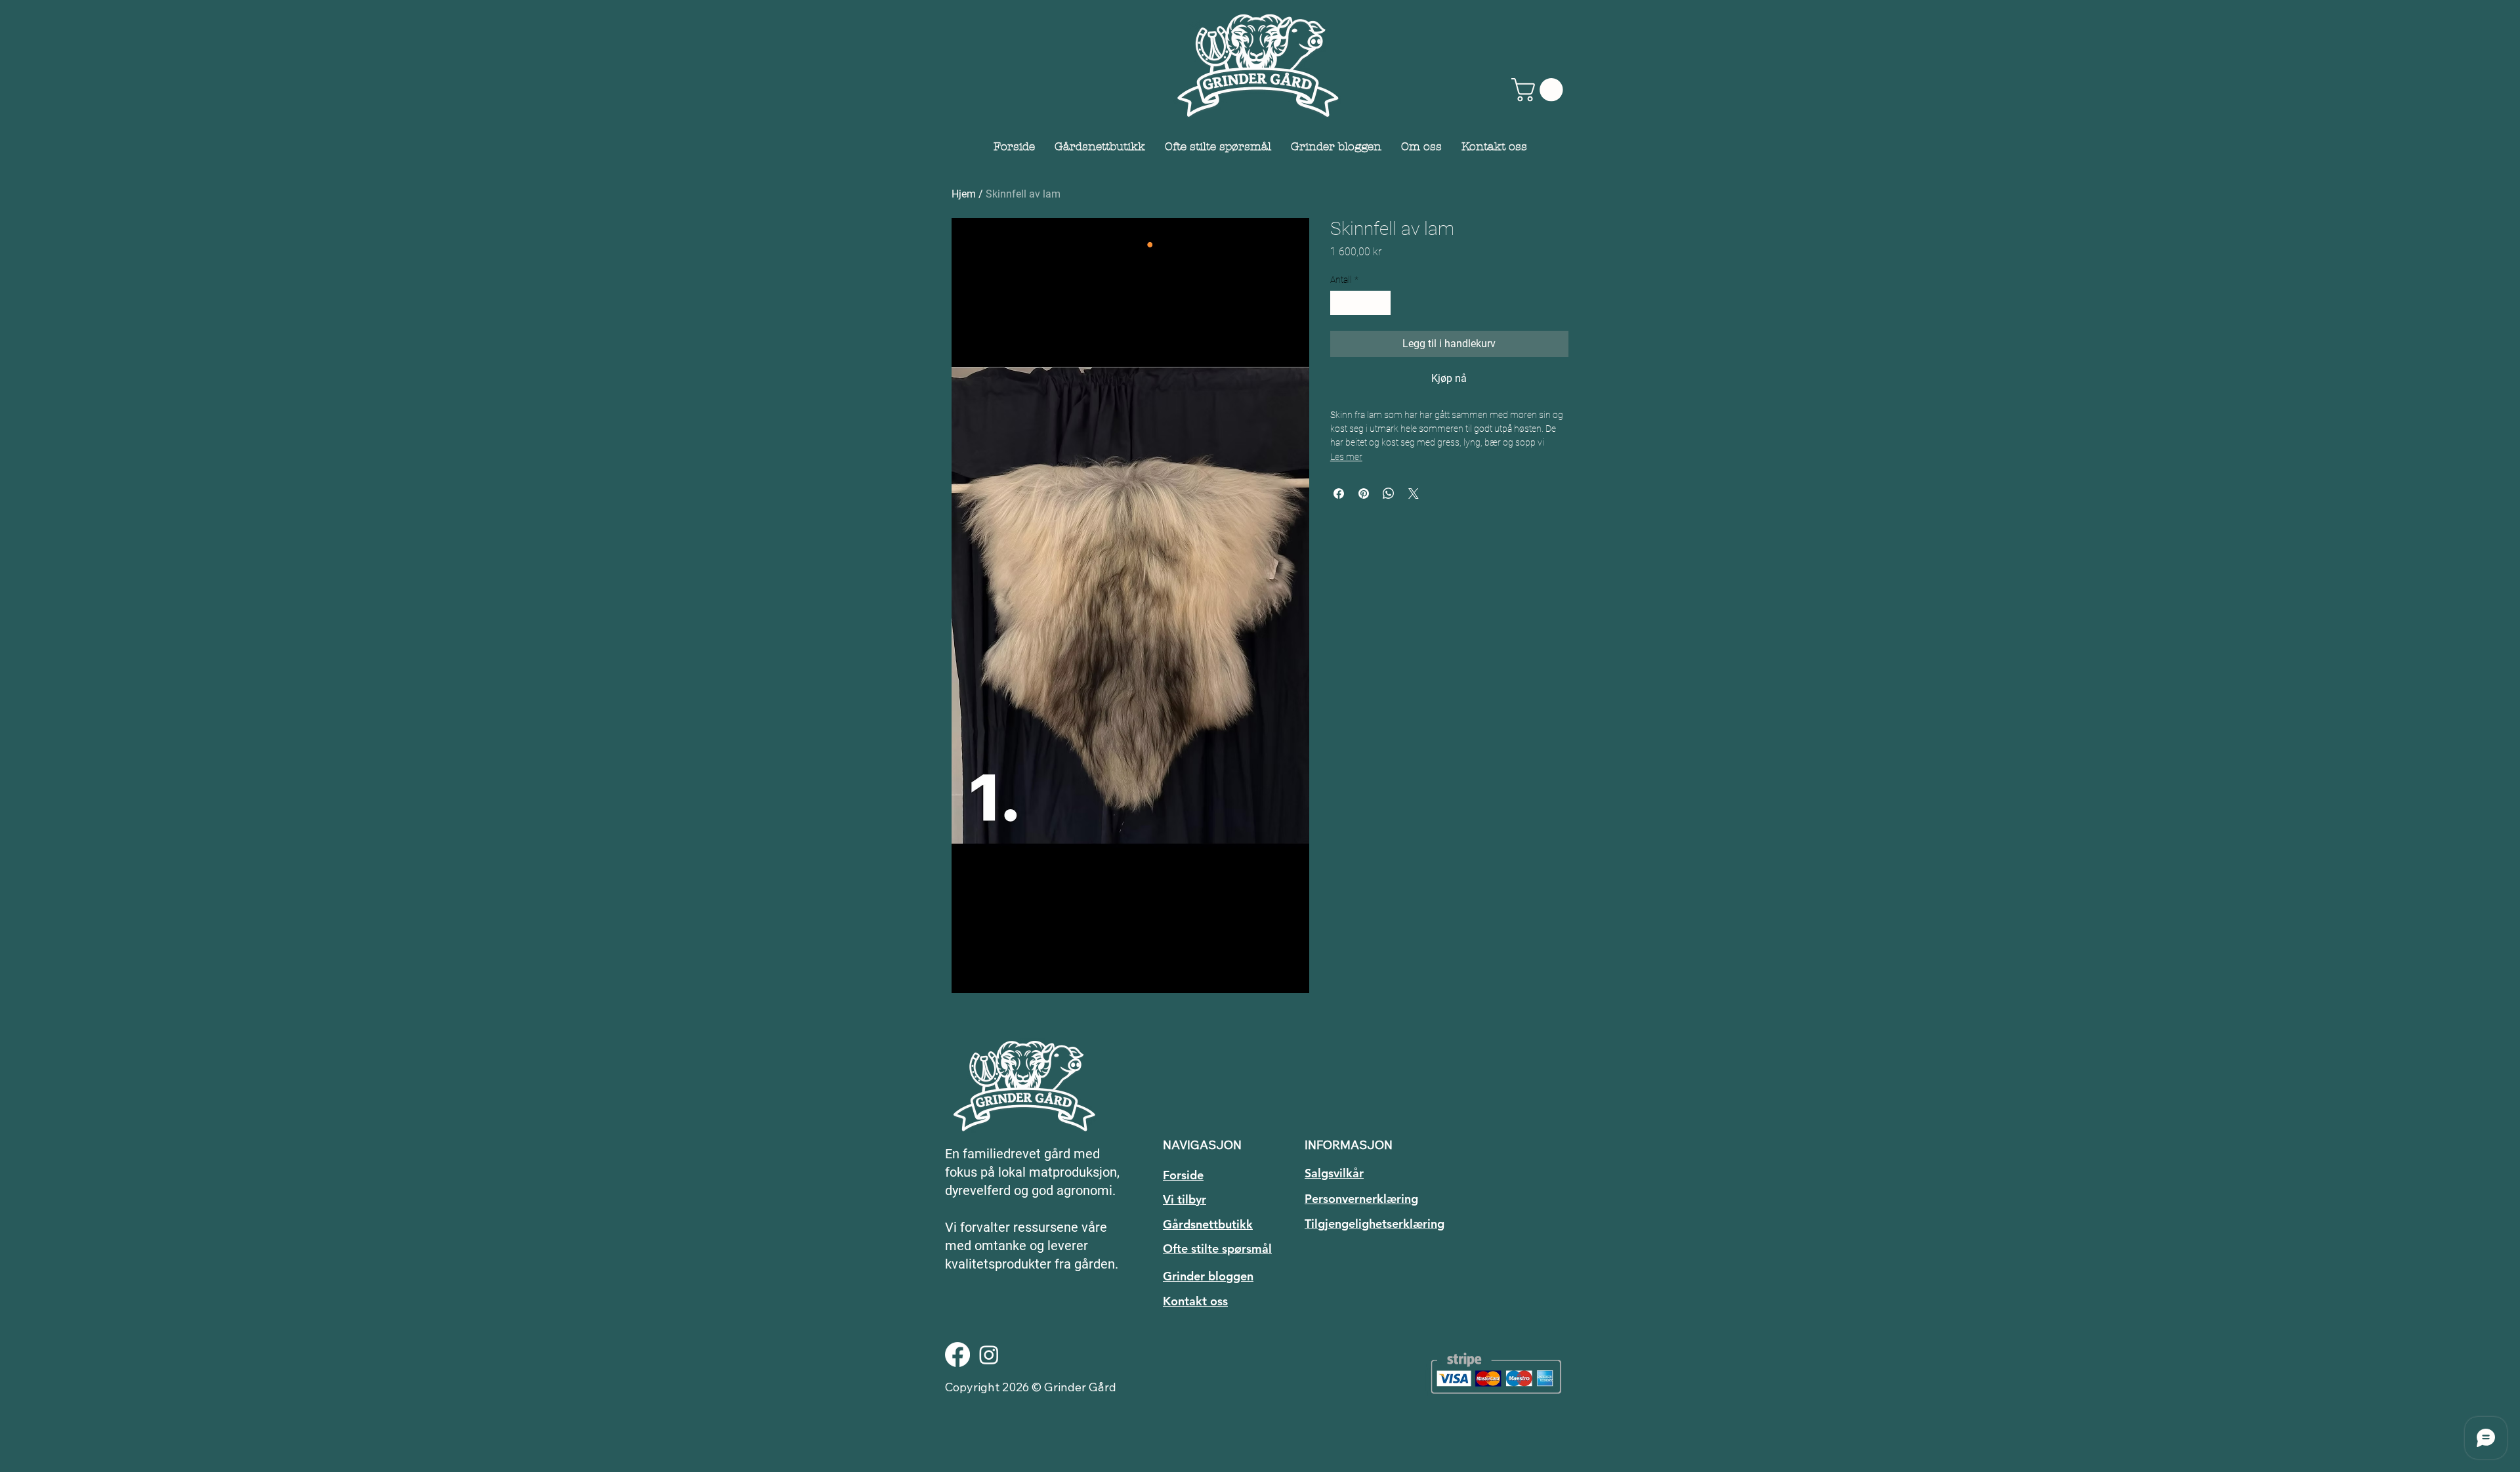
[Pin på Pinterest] (1364, 494)
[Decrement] (1340, 303)
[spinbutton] (1360, 303)
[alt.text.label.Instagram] (989, 1355)
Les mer (1346, 457)
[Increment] (1380, 303)
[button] (1540, 90)
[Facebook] (957, 1355)
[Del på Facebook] (1339, 494)
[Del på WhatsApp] (1389, 494)
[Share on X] (1414, 494)
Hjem (964, 194)
